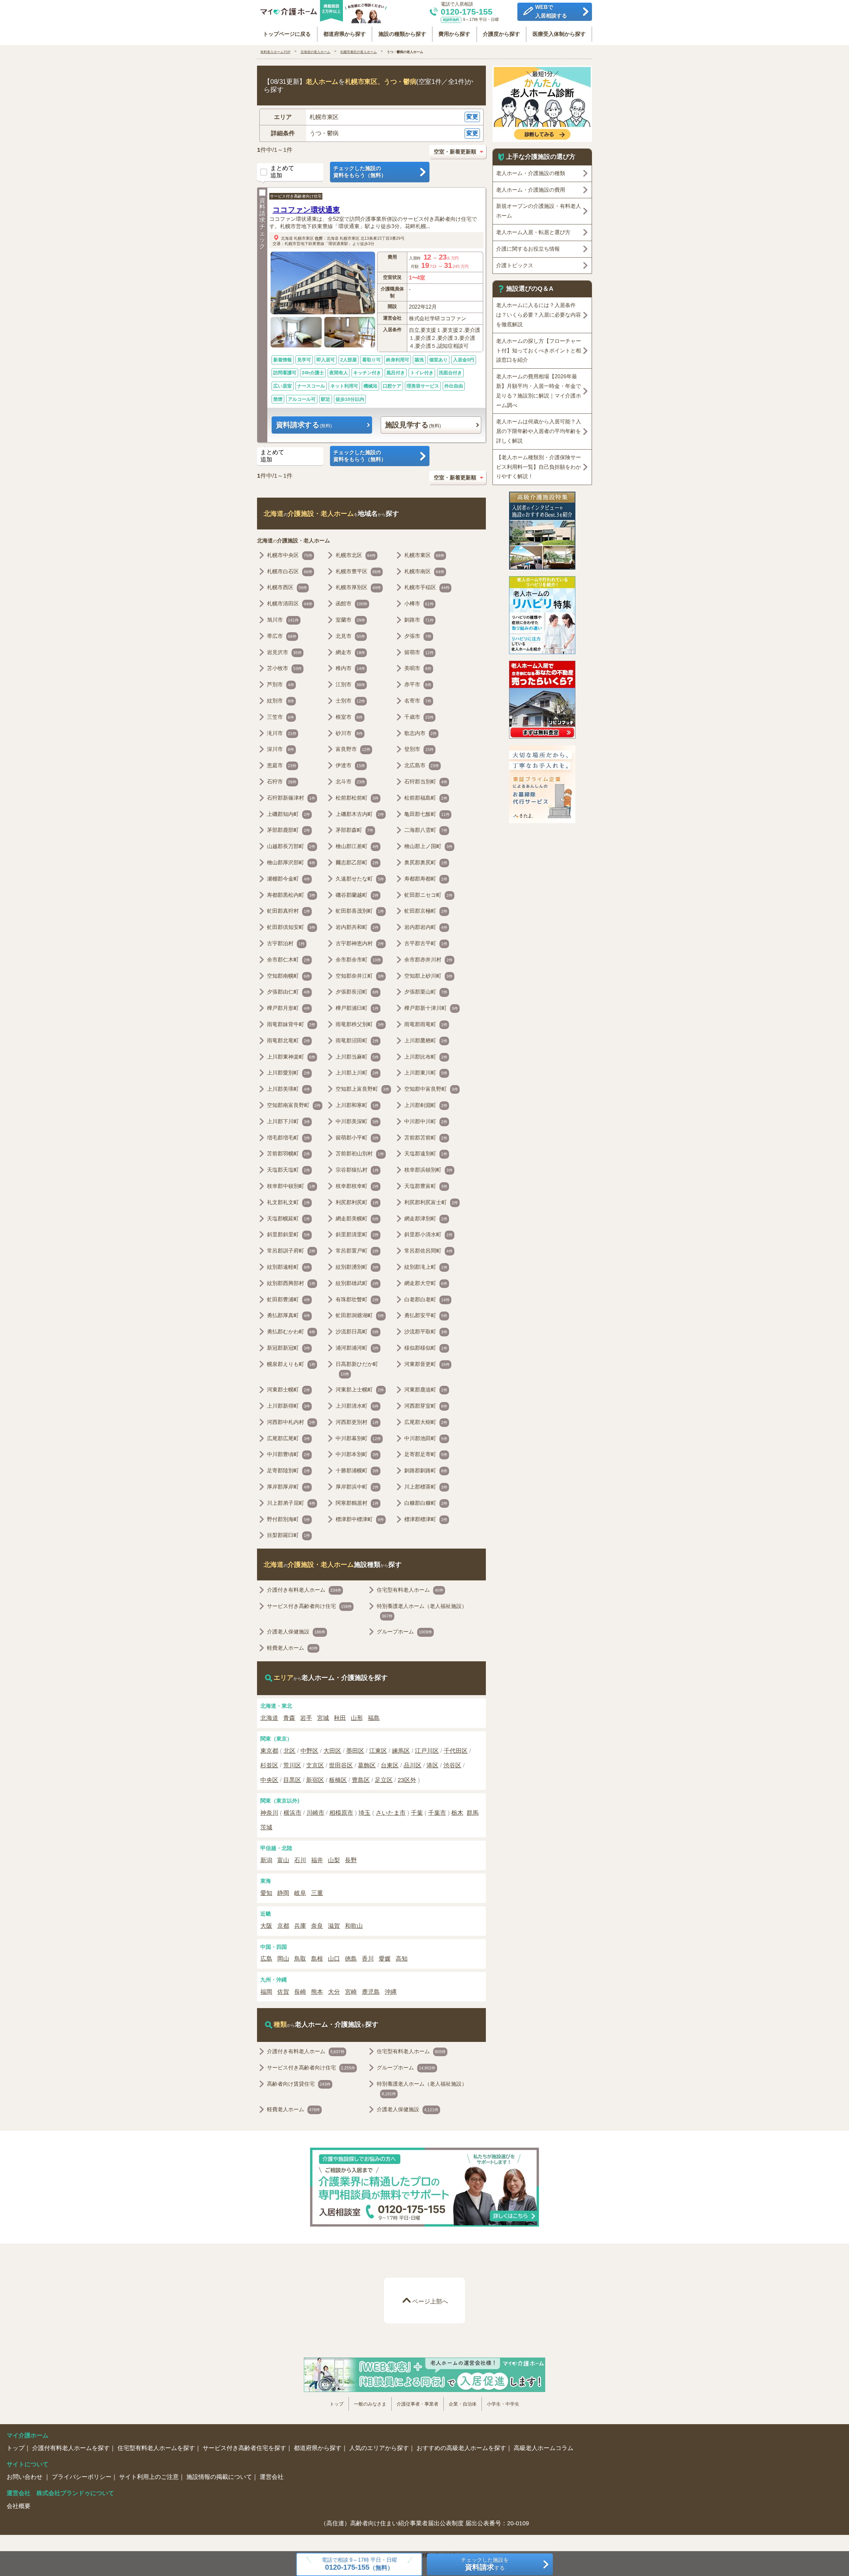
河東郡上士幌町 (360, 1390)
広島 (266, 1959)
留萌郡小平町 (357, 1138)
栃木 (457, 1813)
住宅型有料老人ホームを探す (156, 2448)
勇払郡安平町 (426, 1315)
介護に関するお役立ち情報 (528, 249)
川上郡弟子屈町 (291, 1503)
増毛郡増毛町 (289, 1138)
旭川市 (283, 620)
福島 (374, 1718)
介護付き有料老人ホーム (304, 1590)
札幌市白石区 (290, 571)
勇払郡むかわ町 (291, 1332)
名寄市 (418, 701)
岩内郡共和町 (357, 927)
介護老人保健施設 (296, 1632)
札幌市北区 (356, 555)
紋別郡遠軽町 (289, 1267)
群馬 (473, 1813)
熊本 (317, 1992)
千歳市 (419, 717)
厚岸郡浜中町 (357, 1487)
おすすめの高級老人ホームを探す (461, 2448)
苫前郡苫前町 (426, 1138)
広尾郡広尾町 (289, 1438)
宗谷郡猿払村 (357, 1170)
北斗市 (350, 782)
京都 (283, 1926)
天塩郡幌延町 (289, 1219)
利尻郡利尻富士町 (431, 1202)
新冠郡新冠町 (289, 1348)
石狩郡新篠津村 (291, 798)
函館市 (352, 604)
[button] (371, 117)
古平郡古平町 (426, 943)
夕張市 (418, 636)
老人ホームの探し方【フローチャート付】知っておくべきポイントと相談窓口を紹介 (539, 351)
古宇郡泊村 (286, 943)
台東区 (390, 1765)
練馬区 (401, 1751)
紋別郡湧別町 (357, 1267)
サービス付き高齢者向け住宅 (296, 196)
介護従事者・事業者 (418, 2404)
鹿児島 (371, 1992)
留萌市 (419, 652)
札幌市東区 (304, 238)
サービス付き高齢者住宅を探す (244, 2448)
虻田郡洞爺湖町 (360, 1315)
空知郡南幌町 (289, 976)
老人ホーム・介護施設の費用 (531, 190)
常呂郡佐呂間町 (428, 1251)
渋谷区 (452, 1765)
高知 (402, 1959)
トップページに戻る (287, 34)
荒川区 (292, 1765)
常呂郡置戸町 (357, 1251)
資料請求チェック (262, 224)
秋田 (340, 1718)
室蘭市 (350, 620)
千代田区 (456, 1751)
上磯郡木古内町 (360, 814)
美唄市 (418, 668)
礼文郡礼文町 (289, 1202)
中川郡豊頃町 (289, 1454)
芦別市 (281, 684)
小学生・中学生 (503, 2404)
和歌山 (354, 1926)
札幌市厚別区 (358, 587)
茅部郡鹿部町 (289, 830)
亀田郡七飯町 (427, 814)
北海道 (287, 238)
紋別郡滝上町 (426, 1267)
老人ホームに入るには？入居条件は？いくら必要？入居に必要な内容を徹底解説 (539, 315)
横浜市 (293, 1813)
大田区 (332, 1751)
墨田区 (355, 1751)
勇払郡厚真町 (289, 1315)
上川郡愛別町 (289, 1073)
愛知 (266, 1893)
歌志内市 (421, 733)
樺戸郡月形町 (289, 1008)
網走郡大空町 (426, 1283)
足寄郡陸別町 (289, 1471)
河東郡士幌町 (289, 1390)
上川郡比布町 (426, 1057)
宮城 (323, 1718)
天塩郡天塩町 (289, 1170)
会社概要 (19, 2506)
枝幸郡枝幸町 (357, 1186)
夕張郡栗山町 (426, 992)
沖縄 (391, 1992)
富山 (283, 1860)
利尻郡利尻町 (357, 1202)
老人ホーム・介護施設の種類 (531, 173)
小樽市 (419, 604)
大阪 (266, 1926)
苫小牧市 (284, 668)
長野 (351, 1860)
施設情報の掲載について (219, 2477)
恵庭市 (282, 765)
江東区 (378, 1751)
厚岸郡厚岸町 (289, 1487)
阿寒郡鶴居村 (357, 1503)
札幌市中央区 (290, 555)
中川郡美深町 (357, 1121)
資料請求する (304, 425)
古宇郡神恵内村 (360, 943)
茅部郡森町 (355, 830)
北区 (290, 1751)
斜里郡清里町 (357, 1234)
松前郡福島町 (426, 798)
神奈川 (269, 1813)
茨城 (266, 1827)
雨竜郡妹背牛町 (291, 1024)
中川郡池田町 (426, 1438)
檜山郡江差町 (357, 846)
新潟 (266, 1860)
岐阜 (300, 1893)
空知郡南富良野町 (294, 1105)
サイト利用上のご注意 (149, 2477)
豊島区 (361, 1780)
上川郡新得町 (289, 1406)
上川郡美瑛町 (289, 1089)
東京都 (269, 1751)
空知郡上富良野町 (362, 1089)
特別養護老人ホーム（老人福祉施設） (422, 1611)
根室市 (349, 717)
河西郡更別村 (357, 1422)
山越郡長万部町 (291, 846)
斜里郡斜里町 (289, 1234)
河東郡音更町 (427, 1364)
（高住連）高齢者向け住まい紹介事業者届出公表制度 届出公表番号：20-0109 (425, 2523)
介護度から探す (501, 34)
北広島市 (422, 765)
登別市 (419, 749)
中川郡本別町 (357, 1454)
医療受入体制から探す (559, 34)
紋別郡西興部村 (291, 1283)
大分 (334, 1992)
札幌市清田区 (290, 604)
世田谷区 (341, 1765)
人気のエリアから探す (379, 2448)
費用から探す (454, 34)
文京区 (315, 1765)
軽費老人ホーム (292, 1648)
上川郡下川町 (289, 1121)
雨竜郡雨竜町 (426, 1024)
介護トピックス (515, 265)
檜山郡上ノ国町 (428, 846)
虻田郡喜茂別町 (360, 911)
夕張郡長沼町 (357, 992)
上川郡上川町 (357, 1073)
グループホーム (404, 1632)
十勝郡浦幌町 (357, 1471)
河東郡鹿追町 (426, 1390)
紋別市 (281, 701)
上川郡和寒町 (357, 1105)
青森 (289, 1718)
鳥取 (300, 1959)
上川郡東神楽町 (291, 1057)
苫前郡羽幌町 (289, 1154)
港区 (432, 1765)
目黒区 (292, 1780)
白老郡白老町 (427, 1299)
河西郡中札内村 (291, 1422)
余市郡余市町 (358, 960)
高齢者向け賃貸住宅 (299, 2084)
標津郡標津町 (426, 1519)
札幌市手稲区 (427, 587)
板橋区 (338, 1780)
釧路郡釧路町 (426, 1471)
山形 (357, 1718)
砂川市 (349, 733)
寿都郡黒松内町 (291, 895)
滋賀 (334, 1926)
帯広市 (282, 636)
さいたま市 (391, 1813)
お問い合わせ (25, 2477)
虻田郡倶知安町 (291, 927)
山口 (334, 1959)
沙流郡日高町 (357, 1332)
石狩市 (282, 782)
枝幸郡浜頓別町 (428, 1170)
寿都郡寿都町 (426, 879)
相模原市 (341, 1813)
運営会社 (272, 2477)
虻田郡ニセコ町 (428, 895)
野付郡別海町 (289, 1519)
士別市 (350, 701)
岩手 (306, 1718)
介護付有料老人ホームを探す (71, 2448)
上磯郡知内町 (289, 814)
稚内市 (350, 668)
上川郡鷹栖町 (426, 1041)
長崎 (300, 1992)
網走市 (350, 652)
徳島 (351, 1959)
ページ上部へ (430, 2301)
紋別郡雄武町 (357, 1283)
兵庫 (300, 1926)
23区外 (407, 1780)
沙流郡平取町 (426, 1332)
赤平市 (418, 684)
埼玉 (364, 1813)
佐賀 (283, 1992)
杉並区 (269, 1765)
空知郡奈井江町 (360, 976)
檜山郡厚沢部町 (291, 862)
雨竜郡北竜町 (289, 1041)
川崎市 (315, 1813)
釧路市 (419, 620)
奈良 (317, 1926)
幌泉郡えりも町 (291, 1364)
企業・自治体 (463, 2404)
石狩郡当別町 (426, 782)
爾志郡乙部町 (357, 862)
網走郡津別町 (426, 1219)
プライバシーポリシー (82, 2477)
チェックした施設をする (485, 2564)
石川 (300, 1860)
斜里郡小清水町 (428, 1234)
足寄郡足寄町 (426, 1454)
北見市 (350, 636)
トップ (337, 2404)
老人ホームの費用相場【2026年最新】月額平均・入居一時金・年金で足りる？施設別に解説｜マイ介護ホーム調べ (539, 391)
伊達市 (350, 765)
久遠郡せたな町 (360, 879)
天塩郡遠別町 (426, 1154)
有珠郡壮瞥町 (357, 1299)
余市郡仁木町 (289, 960)
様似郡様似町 (426, 1348)
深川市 (281, 749)
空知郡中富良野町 (431, 1089)
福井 (317, 1860)
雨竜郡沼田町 (357, 1041)
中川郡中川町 (426, 1121)
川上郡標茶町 (426, 1487)
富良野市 (353, 749)
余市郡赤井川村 (428, 960)
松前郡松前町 (357, 798)
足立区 (384, 1780)
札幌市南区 (424, 571)
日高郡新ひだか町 (357, 1369)
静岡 (283, 1893)
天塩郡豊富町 (426, 1186)
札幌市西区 (287, 587)
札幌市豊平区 (358, 571)
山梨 (334, 1860)
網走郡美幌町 (357, 1219)
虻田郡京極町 (426, 911)
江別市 (350, 684)
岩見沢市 (284, 652)
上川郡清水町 (357, 1406)
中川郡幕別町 (358, 1438)
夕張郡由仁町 (289, 992)
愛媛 (385, 1959)
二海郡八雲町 (426, 830)
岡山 (283, 1959)
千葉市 (437, 1813)
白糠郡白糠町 (426, 1503)
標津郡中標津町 (360, 1519)
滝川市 (282, 733)
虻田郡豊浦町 (289, 1299)
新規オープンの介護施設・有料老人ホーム (539, 211)
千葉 (417, 1813)
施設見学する (413, 425)
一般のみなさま (370, 2404)
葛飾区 (367, 1765)
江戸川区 (427, 1751)
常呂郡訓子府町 (291, 1251)
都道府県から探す (345, 34)
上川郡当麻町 (357, 1057)
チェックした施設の (360, 172)
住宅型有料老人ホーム (410, 1590)
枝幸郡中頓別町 (291, 1186)
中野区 (309, 1751)
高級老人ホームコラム (544, 2448)
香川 (368, 1959)
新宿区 (315, 1780)
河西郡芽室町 (426, 1406)
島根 (317, 1959)
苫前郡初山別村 (360, 1154)
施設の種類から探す (402, 34)
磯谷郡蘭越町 (357, 895)
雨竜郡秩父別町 (360, 1024)
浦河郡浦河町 (357, 1348)
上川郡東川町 (426, 1073)
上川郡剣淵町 (426, 1105)
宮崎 (351, 1992)
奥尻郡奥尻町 (426, 862)
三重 (317, 1893)
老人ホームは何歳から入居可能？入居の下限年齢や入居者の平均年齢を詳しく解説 (539, 431)
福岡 (266, 1992)
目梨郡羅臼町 (289, 1535)
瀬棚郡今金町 (289, 879)
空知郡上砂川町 (428, 976)
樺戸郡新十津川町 (431, 1008)
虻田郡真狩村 (289, 911)
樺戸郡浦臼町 (357, 1008)
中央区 (269, 1780)
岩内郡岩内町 (426, 927)
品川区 (413, 1765)
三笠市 (281, 717)
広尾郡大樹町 (426, 1422)
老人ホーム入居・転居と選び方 (533, 232)
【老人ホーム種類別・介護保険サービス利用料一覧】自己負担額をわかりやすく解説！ (539, 467)
